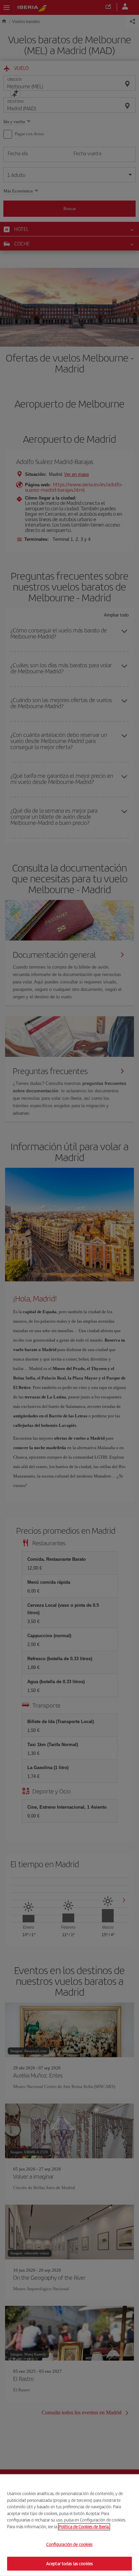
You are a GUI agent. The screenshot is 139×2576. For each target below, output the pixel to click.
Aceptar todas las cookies (69, 2563)
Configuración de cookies (69, 2544)
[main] (69, 2525)
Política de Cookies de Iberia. (84, 2526)
